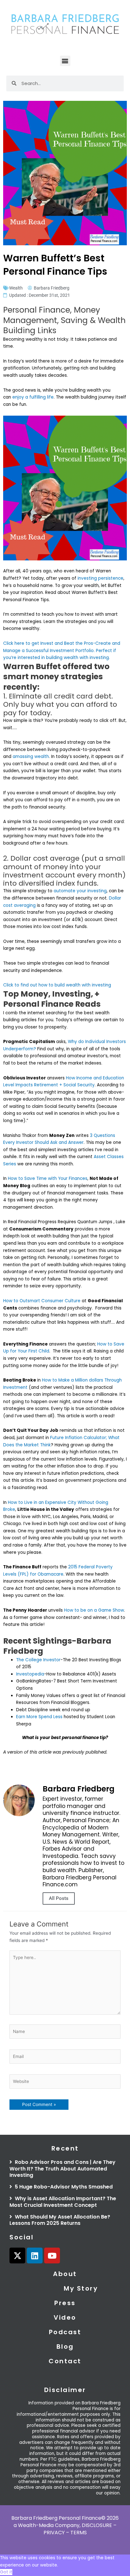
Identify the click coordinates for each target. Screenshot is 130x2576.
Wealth (16, 288)
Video (65, 2317)
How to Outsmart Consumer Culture (42, 1301)
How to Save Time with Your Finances (48, 1178)
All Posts (59, 1898)
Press (65, 2303)
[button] (65, 61)
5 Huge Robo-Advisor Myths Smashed (63, 2187)
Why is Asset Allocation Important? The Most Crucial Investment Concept (63, 2202)
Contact (65, 2361)
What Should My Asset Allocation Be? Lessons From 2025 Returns (60, 2220)
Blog (65, 2347)
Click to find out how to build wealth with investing (58, 985)
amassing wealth (31, 757)
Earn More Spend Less (39, 1717)
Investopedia (30, 1674)
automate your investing (80, 891)
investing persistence (100, 578)
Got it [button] (6, 2572)
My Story (81, 2288)
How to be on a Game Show (94, 1610)
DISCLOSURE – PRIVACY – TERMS (80, 2529)
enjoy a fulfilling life (33, 397)
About (65, 2274)
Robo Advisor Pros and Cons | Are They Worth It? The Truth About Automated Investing (62, 2169)
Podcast (65, 2332)
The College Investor (38, 1660)
